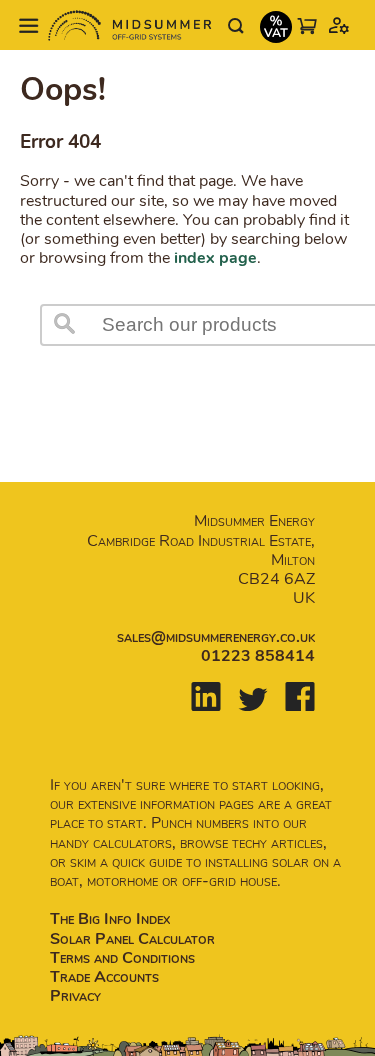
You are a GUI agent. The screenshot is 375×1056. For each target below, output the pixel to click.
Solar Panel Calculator (132, 939)
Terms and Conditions (122, 958)
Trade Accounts (104, 977)
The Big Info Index (110, 919)
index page (215, 258)
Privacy (75, 996)
